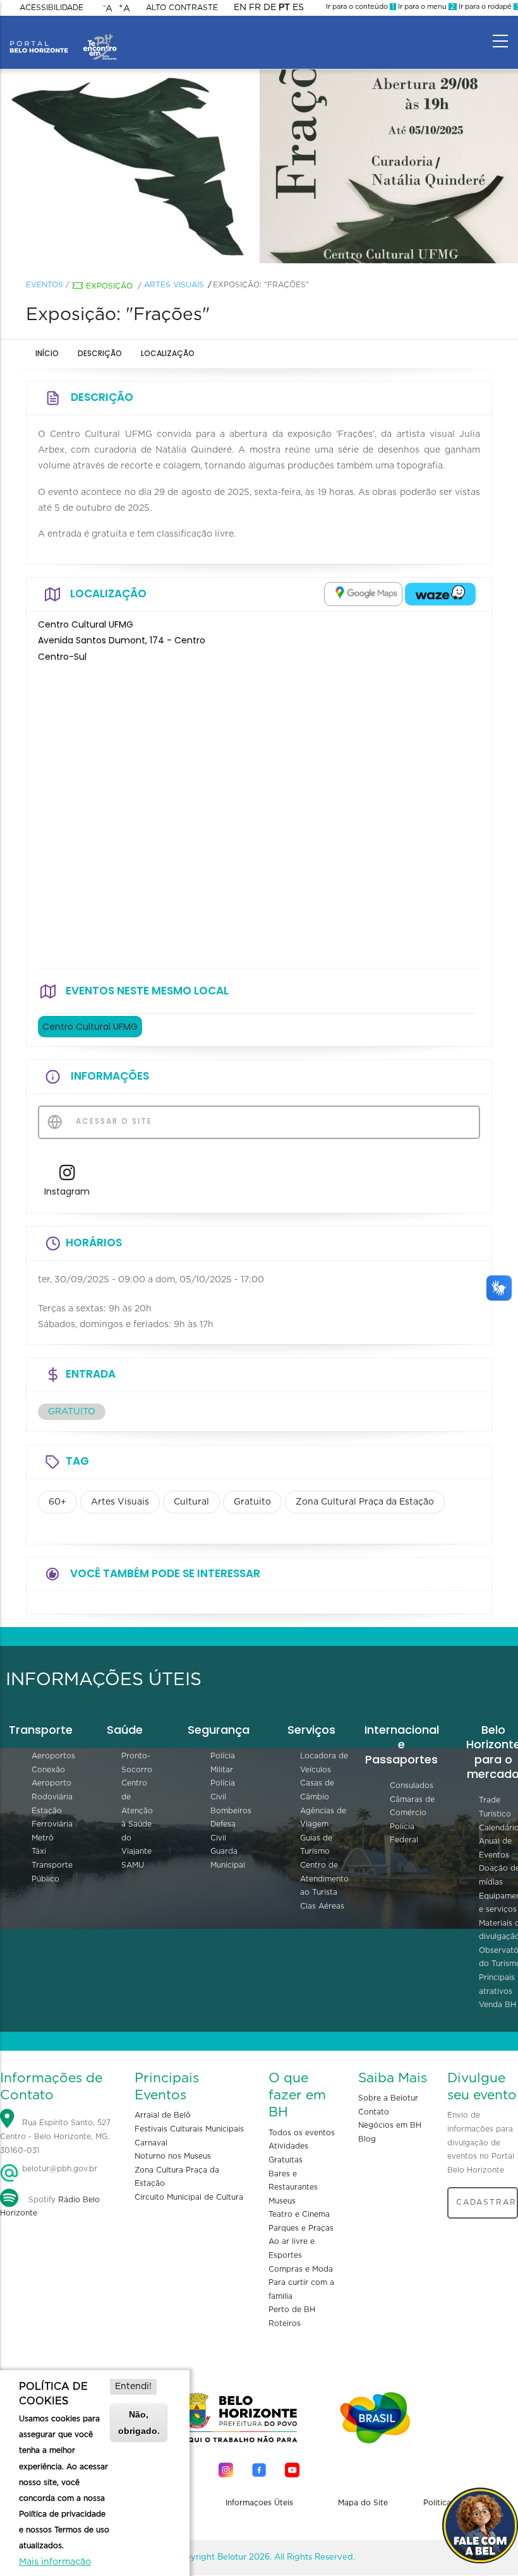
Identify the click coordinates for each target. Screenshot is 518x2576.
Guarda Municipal (228, 1858)
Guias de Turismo (316, 1845)
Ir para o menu (425, 7)
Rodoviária (52, 1797)
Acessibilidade (51, 8)
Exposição (109, 286)
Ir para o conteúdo (360, 7)
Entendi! (133, 2387)
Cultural (191, 1502)
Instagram (67, 1191)
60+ (57, 1502)
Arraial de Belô (163, 2115)
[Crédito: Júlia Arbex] (389, 167)
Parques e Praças (301, 2228)
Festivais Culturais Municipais (189, 2129)
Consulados (412, 1786)
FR (255, 8)
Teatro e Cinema (299, 2214)
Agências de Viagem (323, 1818)
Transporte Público (52, 1872)
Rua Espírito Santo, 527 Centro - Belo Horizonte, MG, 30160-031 (55, 2137)
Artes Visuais (174, 285)
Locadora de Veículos (324, 1763)
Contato (374, 2112)
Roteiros (285, 2323)
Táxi (39, 1851)
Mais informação (55, 2562)
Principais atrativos (497, 1984)
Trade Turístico (495, 1807)
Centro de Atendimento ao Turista (324, 1879)
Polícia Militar (223, 1763)
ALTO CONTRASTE (182, 8)
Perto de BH (292, 2310)
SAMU (133, 1865)
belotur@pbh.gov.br (58, 2169)
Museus (282, 2201)
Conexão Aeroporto (51, 1777)
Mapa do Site (363, 2503)
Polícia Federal (404, 1834)
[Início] (63, 38)
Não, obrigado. (139, 2422)
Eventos (45, 285)
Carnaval (151, 2143)
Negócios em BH (390, 2125)
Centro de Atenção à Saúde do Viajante (137, 1817)
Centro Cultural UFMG (90, 1027)
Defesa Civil (223, 1831)
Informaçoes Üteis (259, 2503)
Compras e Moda (301, 2269)
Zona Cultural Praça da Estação (365, 1502)
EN (240, 8)
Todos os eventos (302, 2133)
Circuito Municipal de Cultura (189, 2197)
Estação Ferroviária (52, 1818)
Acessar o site (112, 1121)
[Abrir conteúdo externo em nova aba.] (363, 594)
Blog (367, 2139)
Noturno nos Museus (173, 2156)
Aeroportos (53, 1756)
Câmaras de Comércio (412, 1806)
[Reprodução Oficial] (129, 167)
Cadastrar (486, 2202)
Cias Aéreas (322, 1906)
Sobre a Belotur (388, 2098)
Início (47, 353)
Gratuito (252, 1502)
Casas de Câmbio (317, 1790)
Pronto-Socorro (137, 1763)
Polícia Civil (223, 1790)
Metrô (43, 1838)
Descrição (100, 353)
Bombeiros (231, 1811)
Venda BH (497, 2005)
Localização (168, 353)
